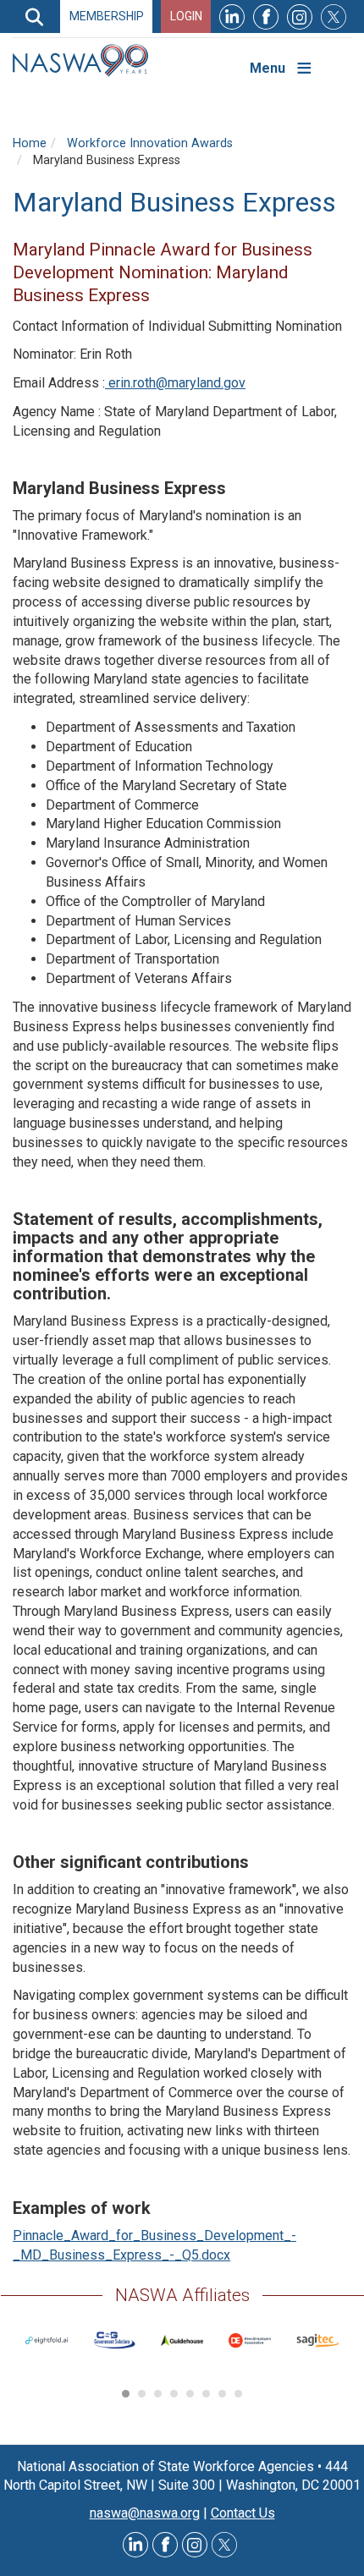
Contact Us (243, 2513)
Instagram (300, 16)
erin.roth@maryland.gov (175, 383)
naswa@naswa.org (145, 2513)
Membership (107, 16)
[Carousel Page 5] (190, 2394)
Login (186, 16)
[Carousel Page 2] (142, 2394)
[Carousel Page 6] (206, 2394)
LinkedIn (232, 16)
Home (30, 143)
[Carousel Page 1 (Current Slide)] (126, 2394)
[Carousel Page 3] (158, 2394)
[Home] (87, 60)
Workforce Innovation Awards (150, 143)
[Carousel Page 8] (238, 2394)
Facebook (266, 16)
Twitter (334, 16)
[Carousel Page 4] (174, 2394)
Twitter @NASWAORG (224, 2545)
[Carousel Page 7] (222, 2394)
